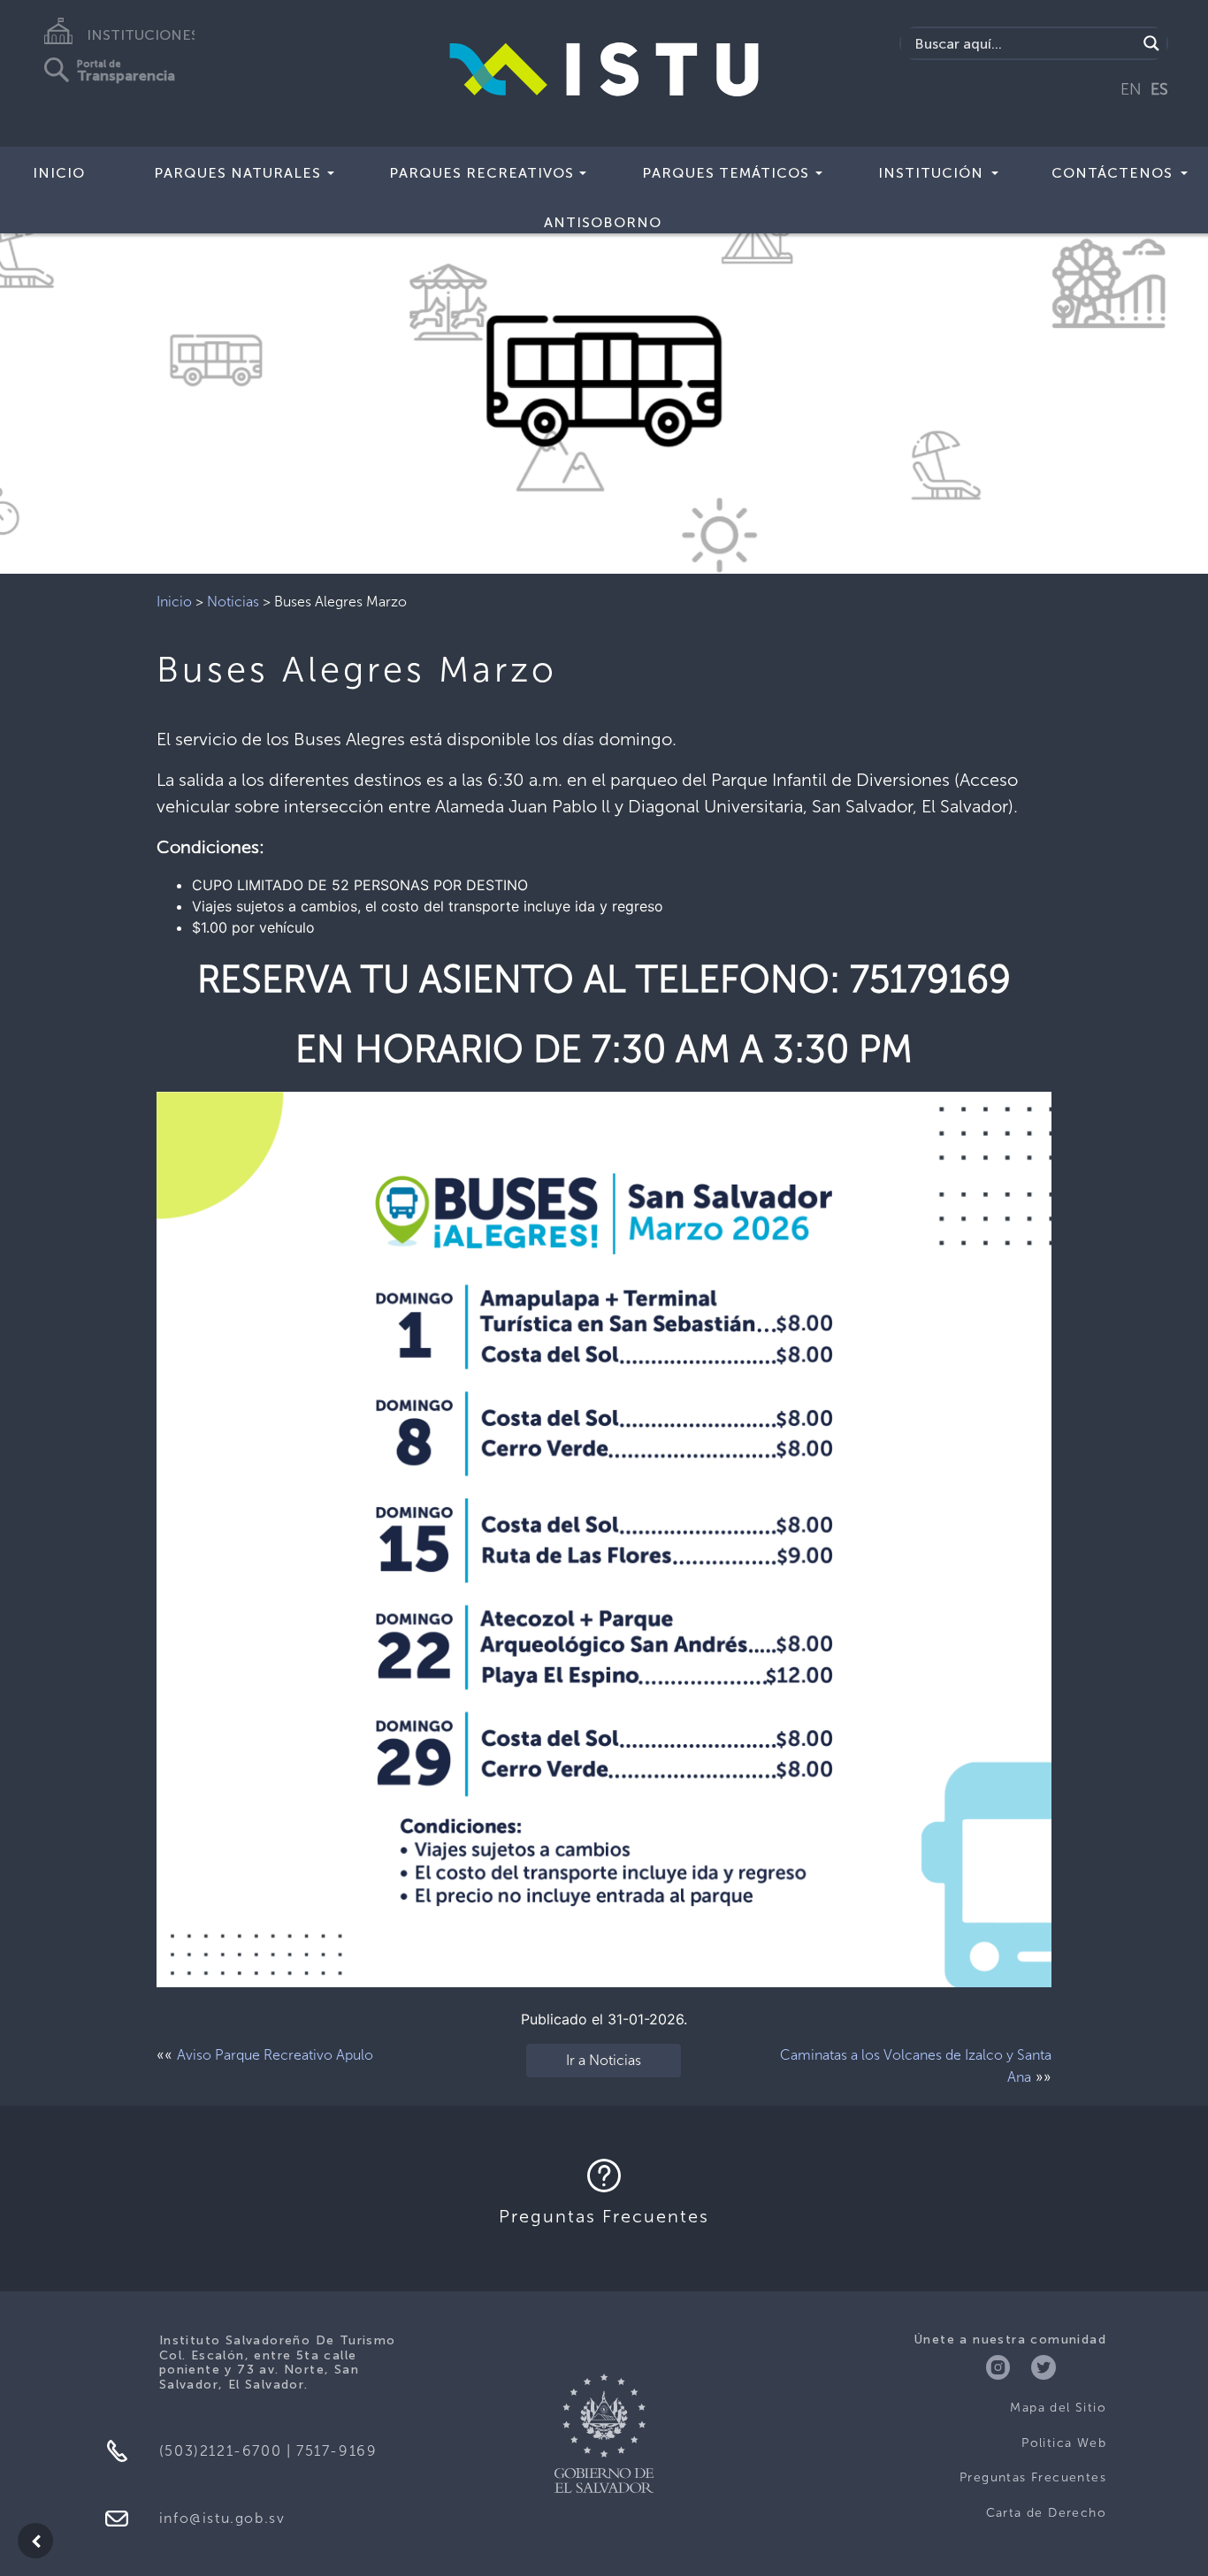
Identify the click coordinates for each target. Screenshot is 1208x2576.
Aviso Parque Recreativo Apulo (275, 2055)
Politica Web (1064, 2443)
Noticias (233, 602)
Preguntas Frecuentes (1033, 2477)
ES (1159, 89)
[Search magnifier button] (1151, 43)
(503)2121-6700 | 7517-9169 (268, 2451)
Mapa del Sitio (1058, 2408)
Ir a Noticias (604, 2060)
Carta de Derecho (1046, 2513)
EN (1131, 89)
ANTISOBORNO (603, 222)
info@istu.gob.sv (222, 2518)
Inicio (59, 173)
